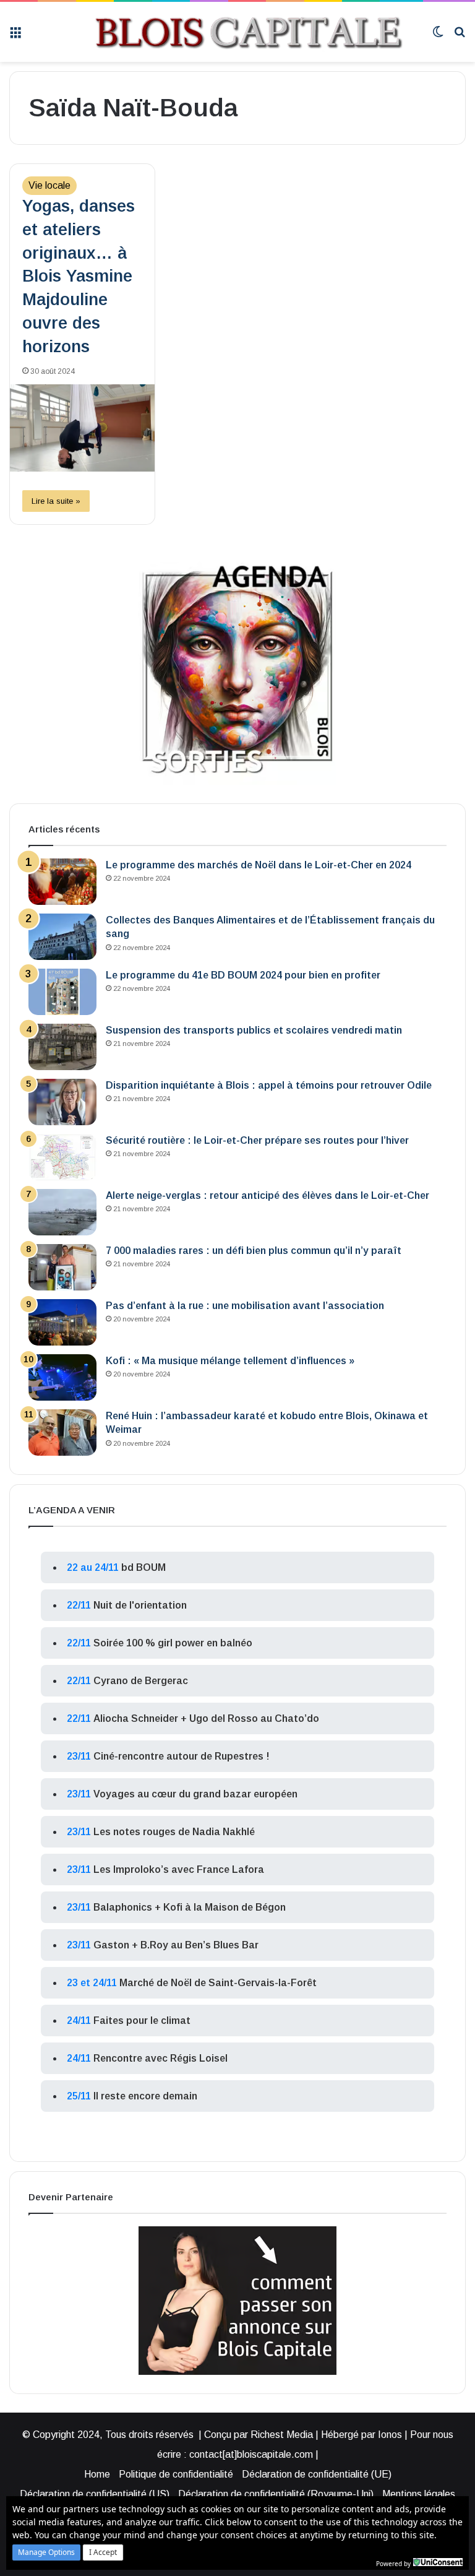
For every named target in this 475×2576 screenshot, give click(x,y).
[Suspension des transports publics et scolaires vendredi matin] (62, 1047)
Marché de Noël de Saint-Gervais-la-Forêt (218, 1983)
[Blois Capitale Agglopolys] (227, 32)
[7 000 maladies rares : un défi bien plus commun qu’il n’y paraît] (62, 1267)
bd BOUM (143, 1567)
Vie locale (49, 185)
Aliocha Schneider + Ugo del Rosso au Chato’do (206, 1718)
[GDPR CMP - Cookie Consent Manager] (438, 2562)
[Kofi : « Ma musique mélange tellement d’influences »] (62, 1377)
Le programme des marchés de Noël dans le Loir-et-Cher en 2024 (259, 865)
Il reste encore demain (145, 2096)
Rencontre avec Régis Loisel (160, 2058)
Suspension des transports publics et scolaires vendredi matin (254, 1030)
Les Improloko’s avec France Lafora (179, 1869)
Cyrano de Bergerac (141, 1681)
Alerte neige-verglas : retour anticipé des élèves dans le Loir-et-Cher (267, 1195)
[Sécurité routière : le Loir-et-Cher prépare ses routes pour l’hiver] (62, 1157)
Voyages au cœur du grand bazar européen (195, 1794)
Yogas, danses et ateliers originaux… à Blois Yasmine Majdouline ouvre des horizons (79, 276)
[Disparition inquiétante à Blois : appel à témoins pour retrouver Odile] (62, 1102)
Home (97, 2474)
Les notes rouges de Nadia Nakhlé (174, 1832)
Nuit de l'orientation (140, 1605)
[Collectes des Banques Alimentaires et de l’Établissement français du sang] (62, 937)
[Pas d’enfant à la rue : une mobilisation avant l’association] (62, 1322)
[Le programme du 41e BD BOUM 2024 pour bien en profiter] (62, 992)
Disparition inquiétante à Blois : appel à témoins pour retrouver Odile (269, 1085)
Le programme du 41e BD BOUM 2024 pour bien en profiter (243, 975)
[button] (46, 2552)
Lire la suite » (56, 501)
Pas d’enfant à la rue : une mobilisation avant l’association (245, 1306)
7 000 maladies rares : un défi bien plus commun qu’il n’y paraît (254, 1251)
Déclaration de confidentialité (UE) (317, 2474)
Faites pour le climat (142, 2021)
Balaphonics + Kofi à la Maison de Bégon (190, 1907)
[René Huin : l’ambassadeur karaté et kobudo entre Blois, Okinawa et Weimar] (62, 1433)
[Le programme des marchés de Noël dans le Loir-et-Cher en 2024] (62, 882)
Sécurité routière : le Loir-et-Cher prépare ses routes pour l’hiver (257, 1140)
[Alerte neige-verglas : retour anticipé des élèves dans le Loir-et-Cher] (62, 1212)
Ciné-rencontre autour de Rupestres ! (182, 1756)
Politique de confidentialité (176, 2474)
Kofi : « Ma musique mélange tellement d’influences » (230, 1361)
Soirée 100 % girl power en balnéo (173, 1643)
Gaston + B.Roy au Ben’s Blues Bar (176, 1945)
